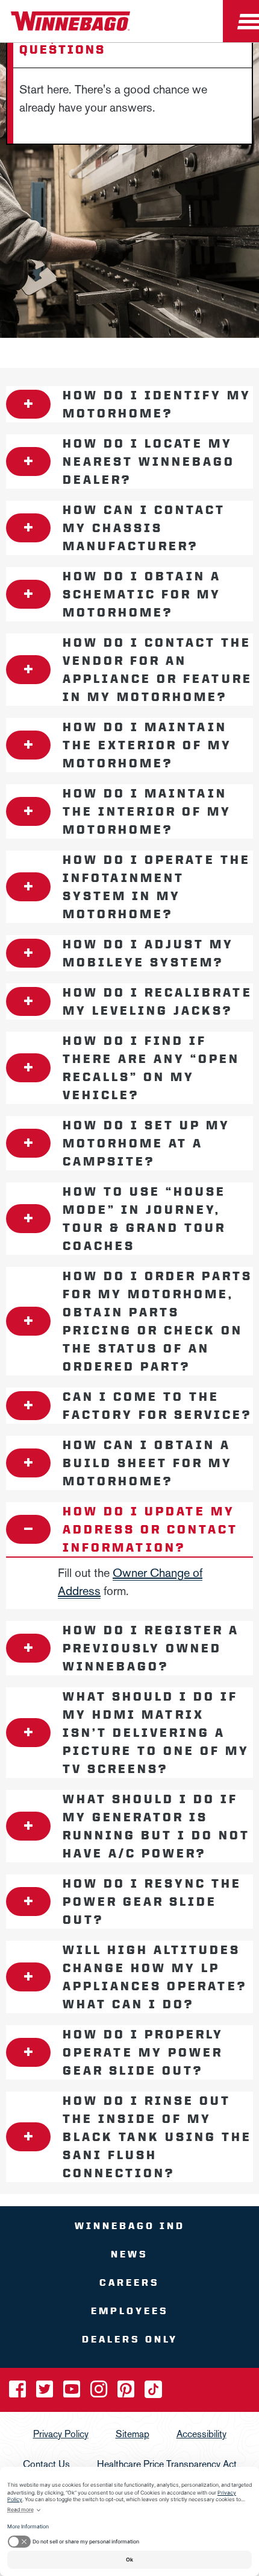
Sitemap (133, 2434)
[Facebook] (19, 2393)
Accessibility (201, 2434)
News (129, 2254)
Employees (130, 2311)
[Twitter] (46, 2393)
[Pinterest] (127, 2393)
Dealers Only (130, 2339)
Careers (129, 2283)
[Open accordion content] (28, 404)
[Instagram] (100, 2393)
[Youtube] (73, 2393)
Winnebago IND (130, 2226)
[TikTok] (153, 2393)
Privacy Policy (61, 2434)
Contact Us (46, 2464)
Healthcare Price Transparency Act (167, 2464)
